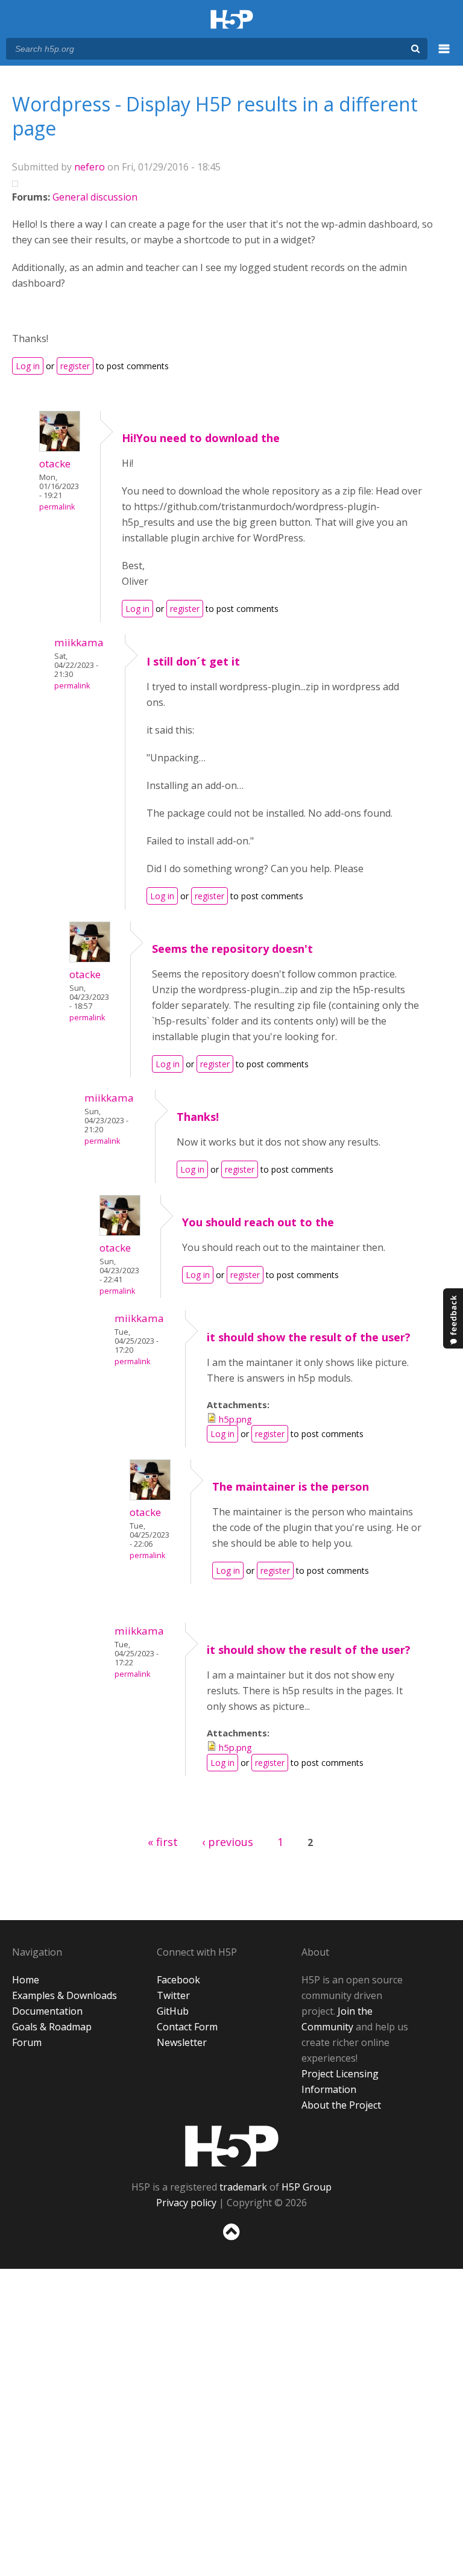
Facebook (178, 1980)
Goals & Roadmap (52, 2027)
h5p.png (235, 1419)
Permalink (57, 507)
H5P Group (307, 2187)
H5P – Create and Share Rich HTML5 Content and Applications (232, 20)
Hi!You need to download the (201, 438)
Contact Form (187, 2027)
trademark (243, 2187)
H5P (232, 2146)
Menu (444, 55)
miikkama (79, 642)
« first (163, 1842)
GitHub (173, 2011)
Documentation (47, 2011)
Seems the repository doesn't (232, 949)
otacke (55, 463)
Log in (28, 366)
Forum (27, 2042)
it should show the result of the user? (309, 1337)
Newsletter (182, 2042)
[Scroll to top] (231, 2243)
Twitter (173, 1995)
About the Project (341, 2105)
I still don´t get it (193, 661)
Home (26, 1980)
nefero (90, 167)
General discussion (95, 197)
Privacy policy (186, 2203)
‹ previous (228, 1842)
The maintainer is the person (291, 1486)
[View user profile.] (60, 448)
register (75, 366)
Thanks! (198, 1117)
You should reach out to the (258, 1222)
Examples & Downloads (65, 1995)
